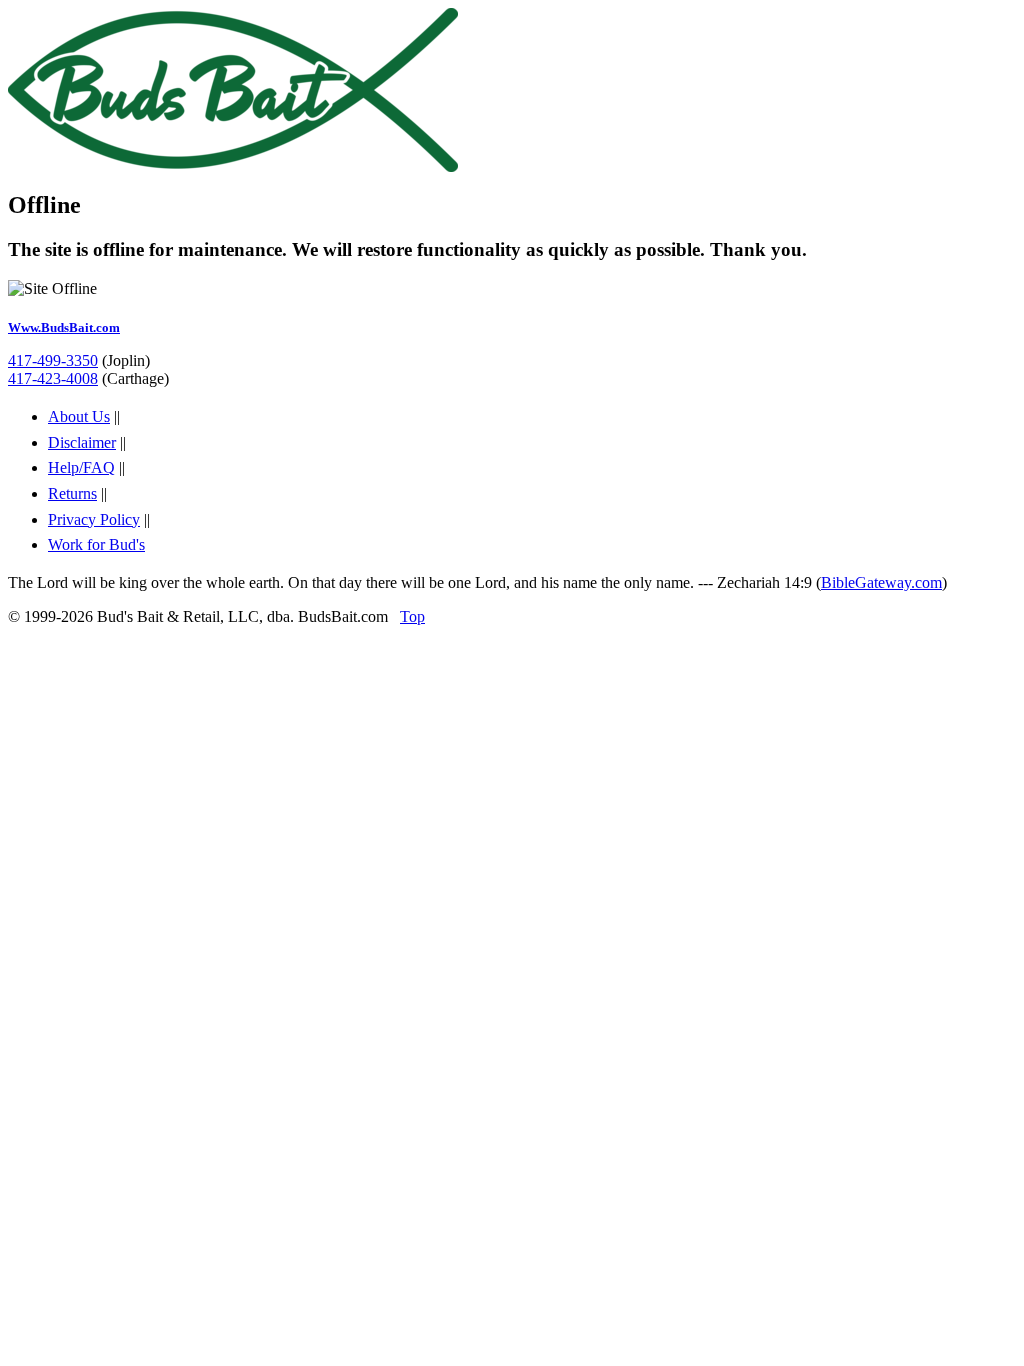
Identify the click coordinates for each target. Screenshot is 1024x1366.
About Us (79, 416)
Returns (72, 493)
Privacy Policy (94, 519)
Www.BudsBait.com (64, 327)
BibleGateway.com (881, 582)
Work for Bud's (96, 544)
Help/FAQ (81, 467)
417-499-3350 (53, 360)
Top (412, 616)
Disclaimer (82, 442)
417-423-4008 (53, 378)
